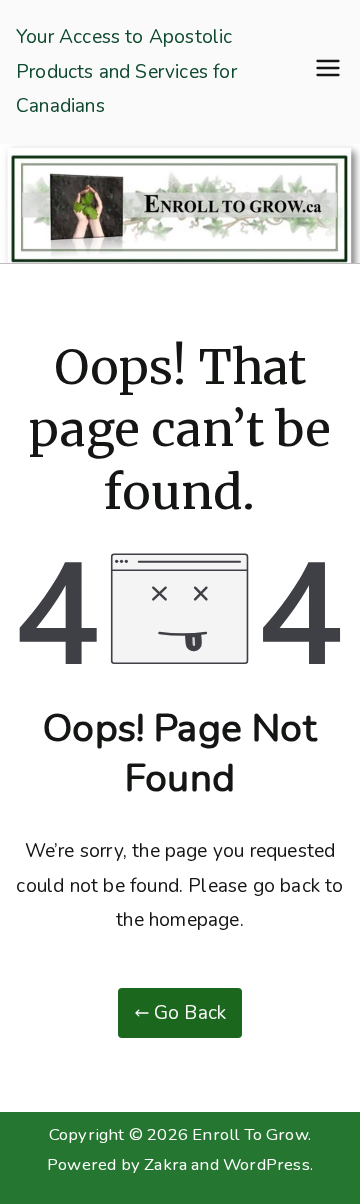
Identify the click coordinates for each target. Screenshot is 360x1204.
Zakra (165, 1164)
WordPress (266, 1164)
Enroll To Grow (250, 1134)
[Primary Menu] (328, 71)
